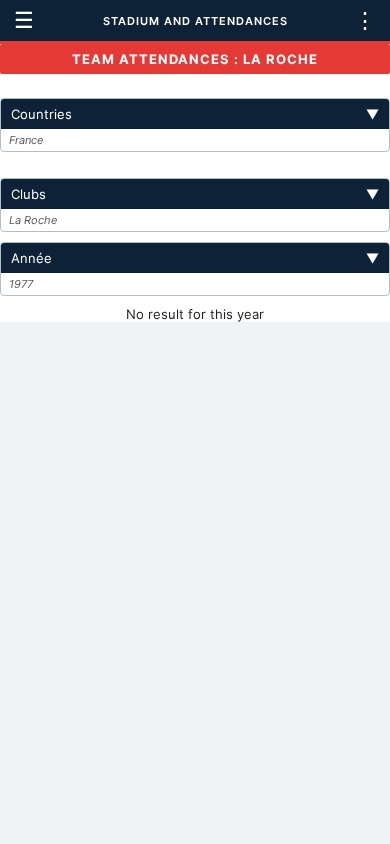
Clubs (195, 194)
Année (195, 258)
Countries (195, 114)
